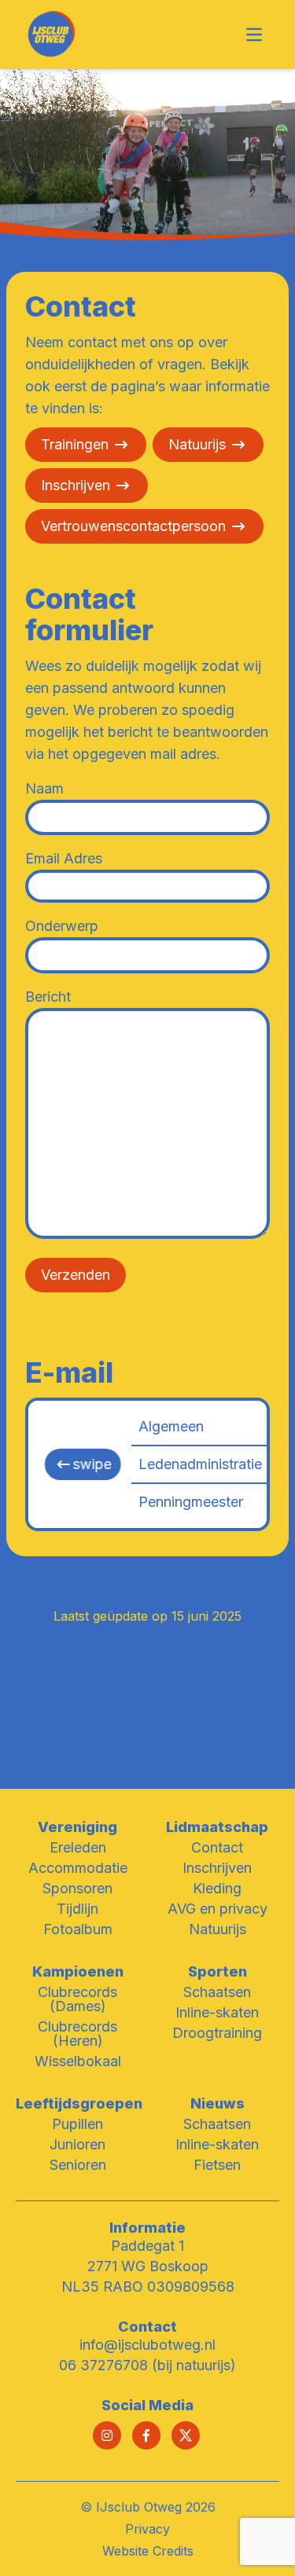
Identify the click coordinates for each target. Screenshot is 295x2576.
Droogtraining (217, 2033)
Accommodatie (78, 1868)
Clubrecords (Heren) (77, 2034)
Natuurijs (197, 444)
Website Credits (148, 2551)
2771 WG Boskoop (148, 2266)
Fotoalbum (78, 1929)
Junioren (77, 2144)
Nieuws (218, 2103)
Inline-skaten (217, 2012)
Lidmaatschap (217, 1827)
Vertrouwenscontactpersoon (133, 526)
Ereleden (78, 1847)
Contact (217, 1847)
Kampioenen (78, 1971)
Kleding (217, 1888)
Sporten (218, 1971)
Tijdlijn (77, 1909)
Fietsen (217, 2165)
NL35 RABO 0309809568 (148, 2287)
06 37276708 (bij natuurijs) (147, 2365)
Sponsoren (77, 1888)
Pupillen (77, 2124)
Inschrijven (76, 485)
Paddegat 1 (147, 2246)
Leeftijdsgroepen (79, 2103)
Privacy (147, 2529)
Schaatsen (217, 1992)
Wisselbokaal (78, 2061)
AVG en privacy (218, 1909)
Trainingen (75, 444)
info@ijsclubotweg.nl (147, 2345)
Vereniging (77, 1827)
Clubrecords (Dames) (77, 1999)
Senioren (78, 2165)
